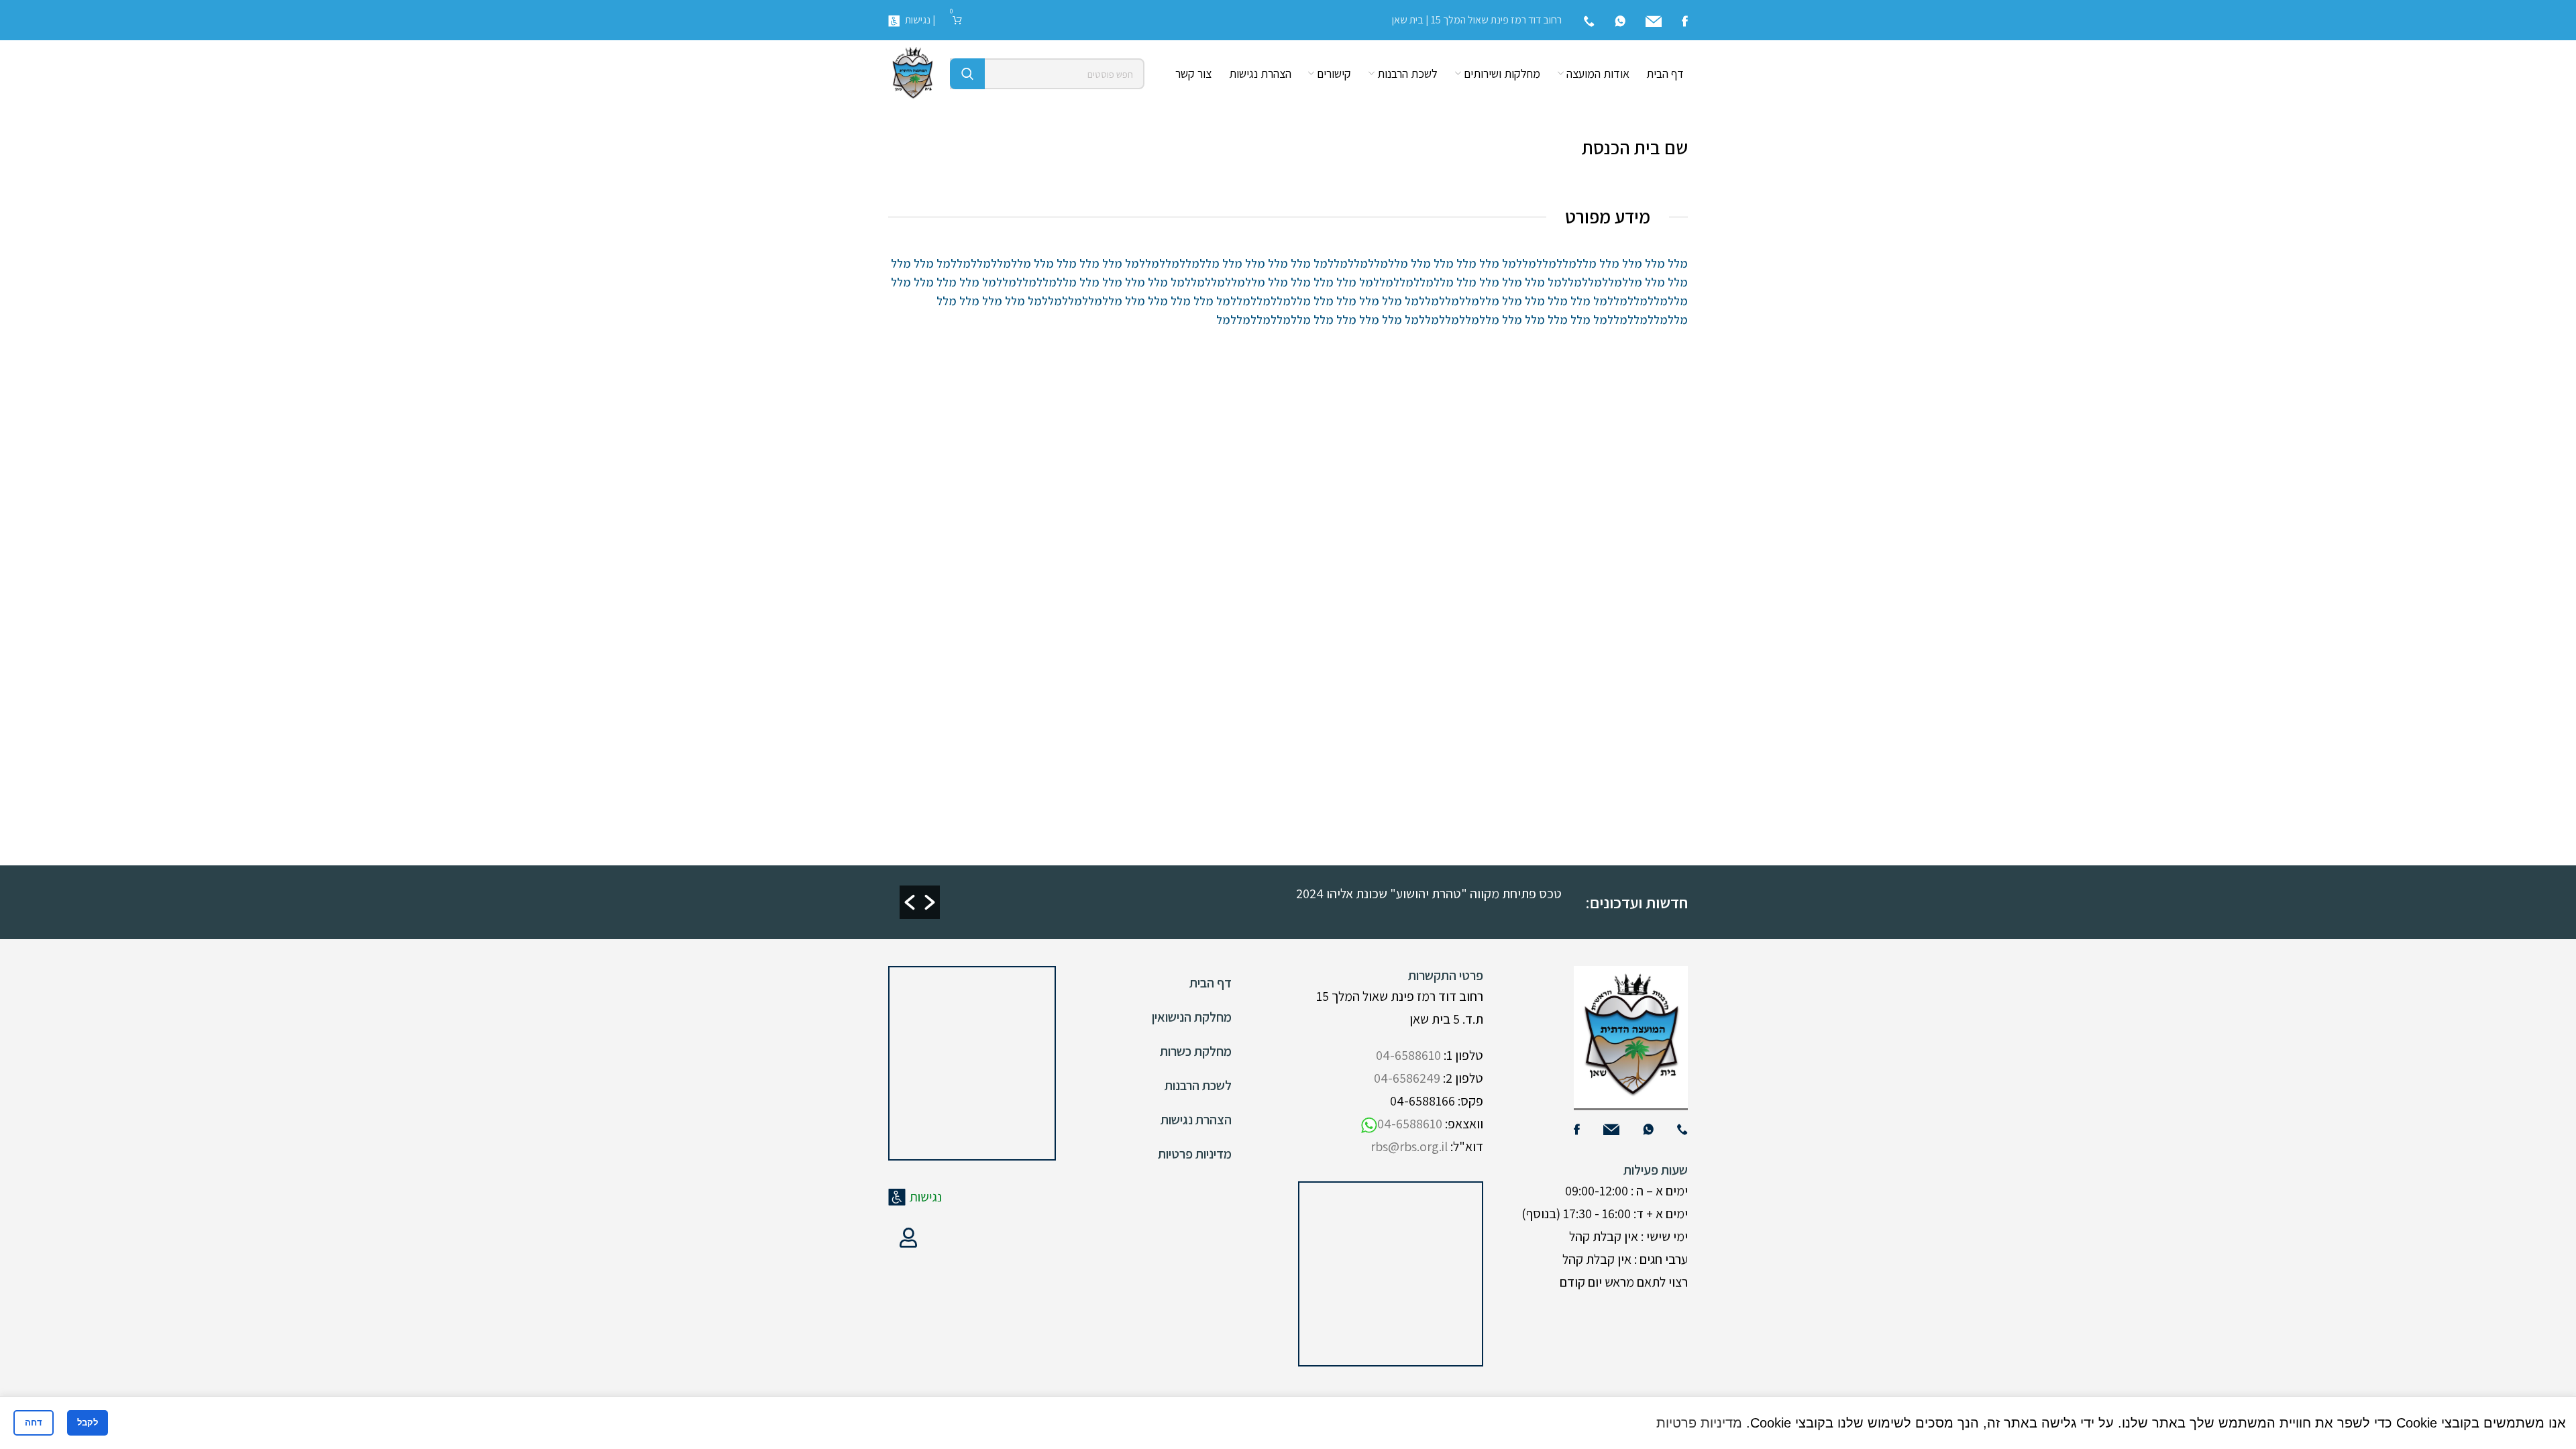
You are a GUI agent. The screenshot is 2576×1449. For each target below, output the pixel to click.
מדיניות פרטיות (1195, 1154)
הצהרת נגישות (1196, 1120)
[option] (1242, 893)
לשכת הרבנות (1198, 1085)
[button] (910, 902)
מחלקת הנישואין (1192, 1017)
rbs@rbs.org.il (1409, 1146)
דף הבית (1211, 983)
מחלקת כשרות (1196, 1051)
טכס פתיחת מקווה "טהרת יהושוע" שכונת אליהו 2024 (1429, 894)
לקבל (88, 1423)
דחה (34, 1423)
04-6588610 (1408, 1055)
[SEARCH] (967, 74)
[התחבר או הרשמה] (908, 1238)
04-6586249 (1407, 1078)
